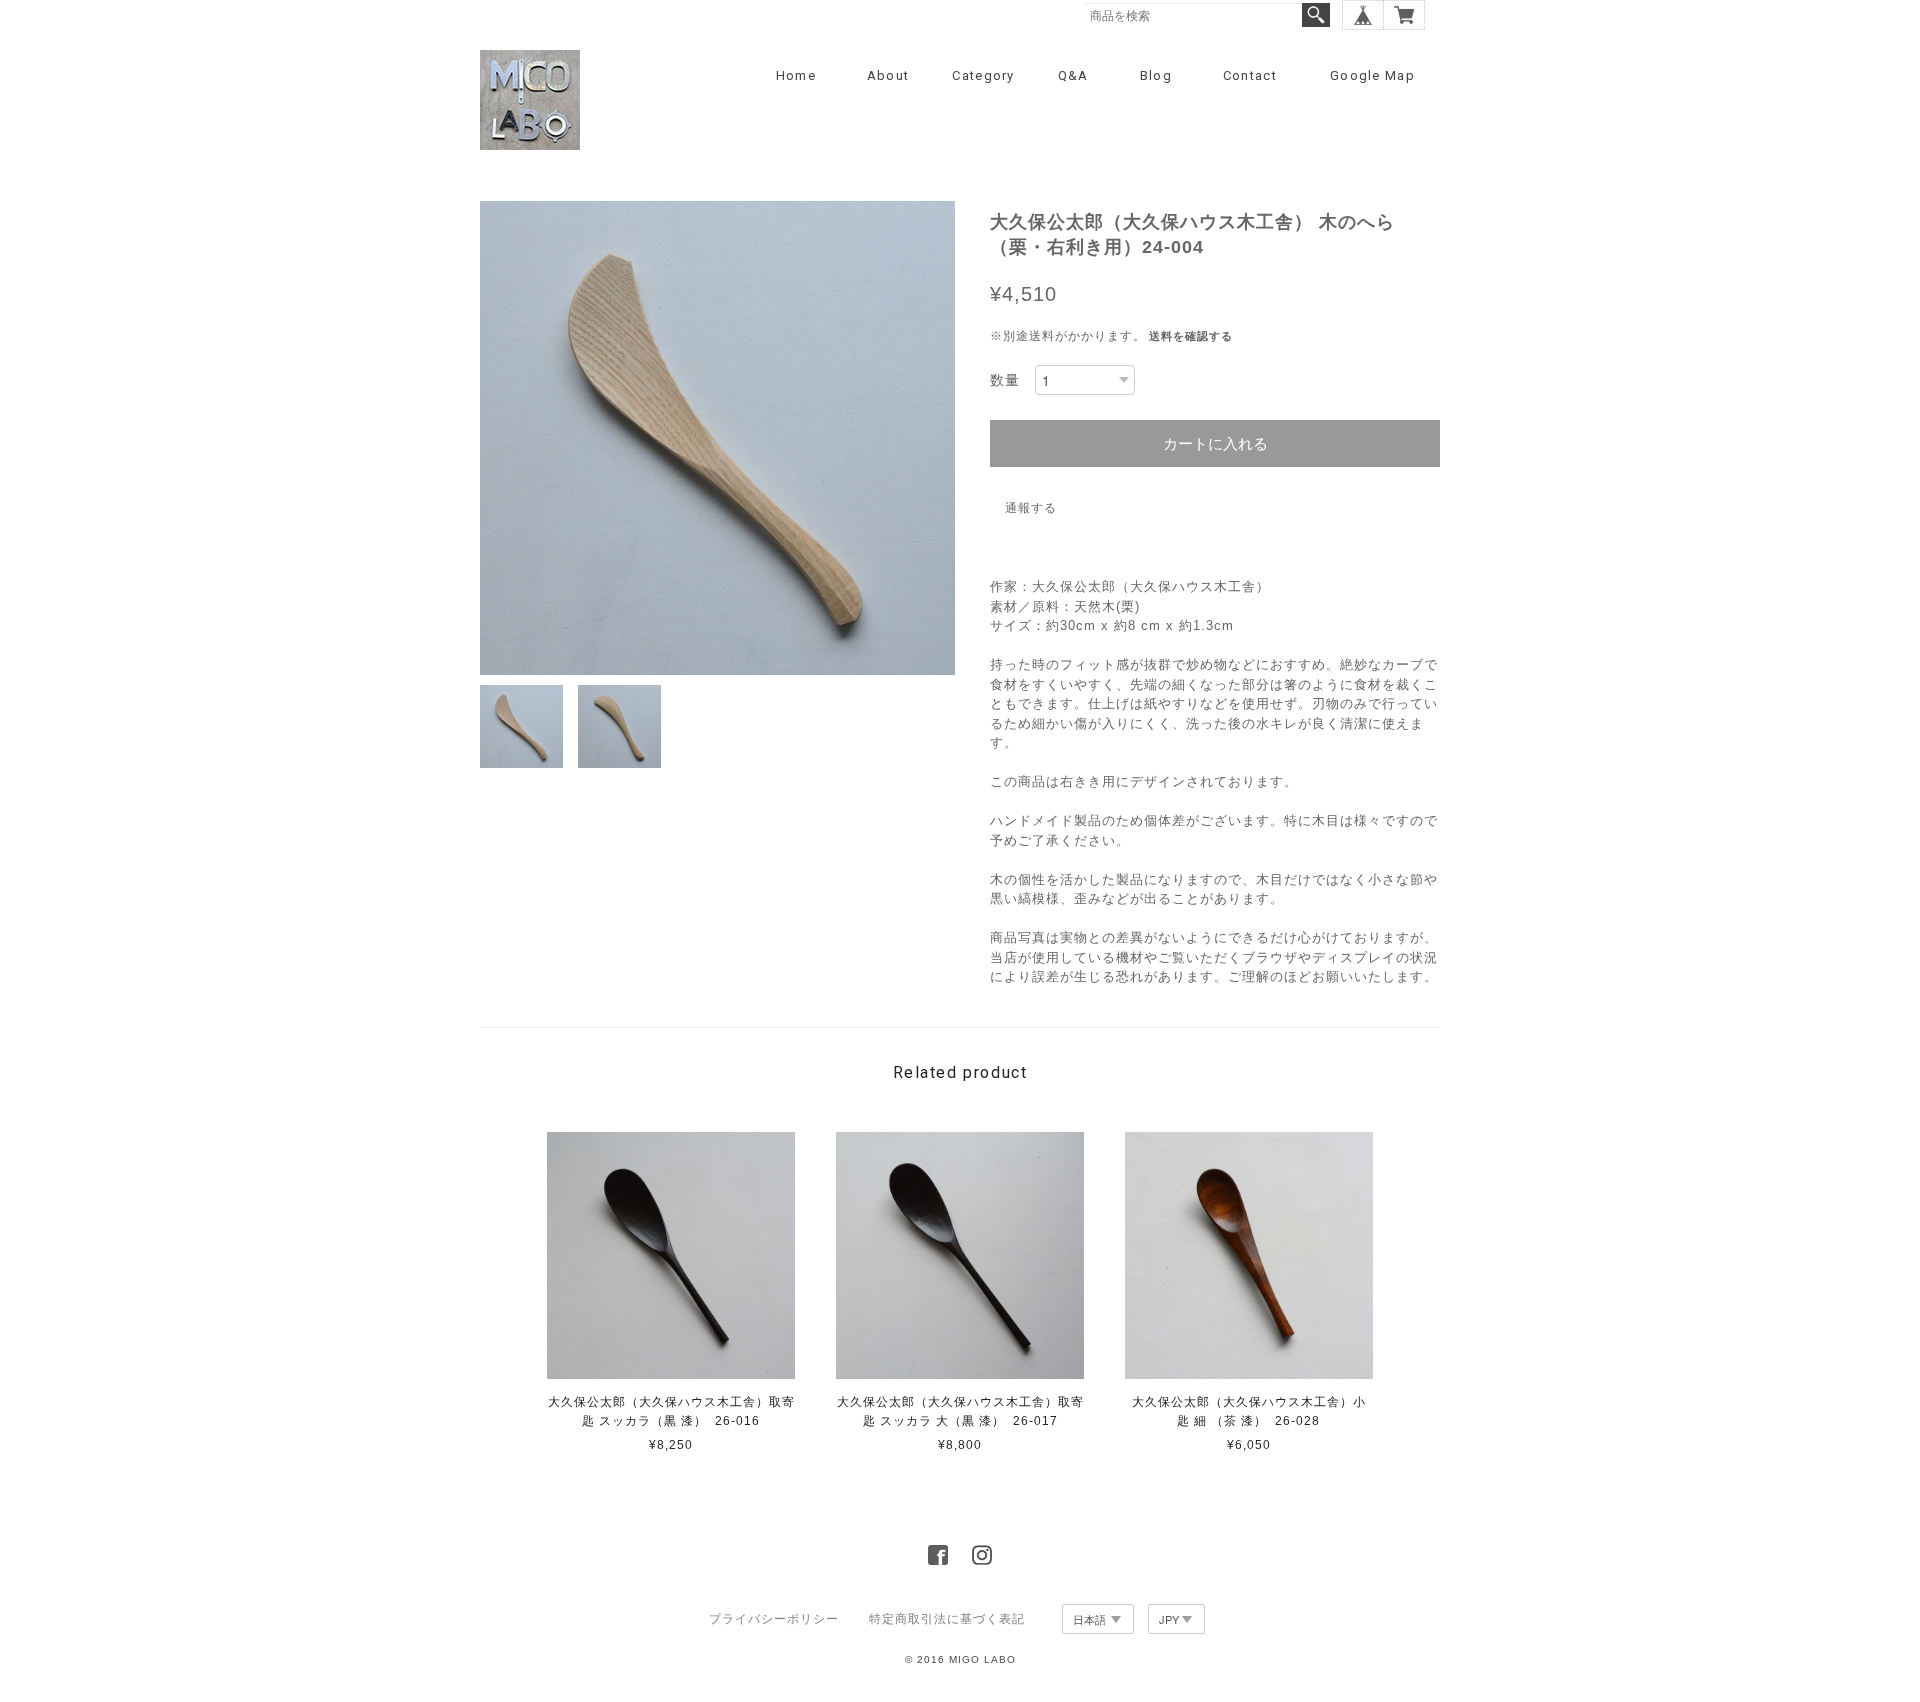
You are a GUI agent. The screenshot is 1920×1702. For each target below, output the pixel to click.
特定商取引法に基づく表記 (947, 1619)
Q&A (1073, 75)
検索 (1316, 15)
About (888, 75)
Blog (1156, 75)
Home (796, 75)
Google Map (1372, 75)
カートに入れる (1215, 443)
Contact (1250, 75)
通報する (1031, 508)
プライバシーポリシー (774, 1619)
